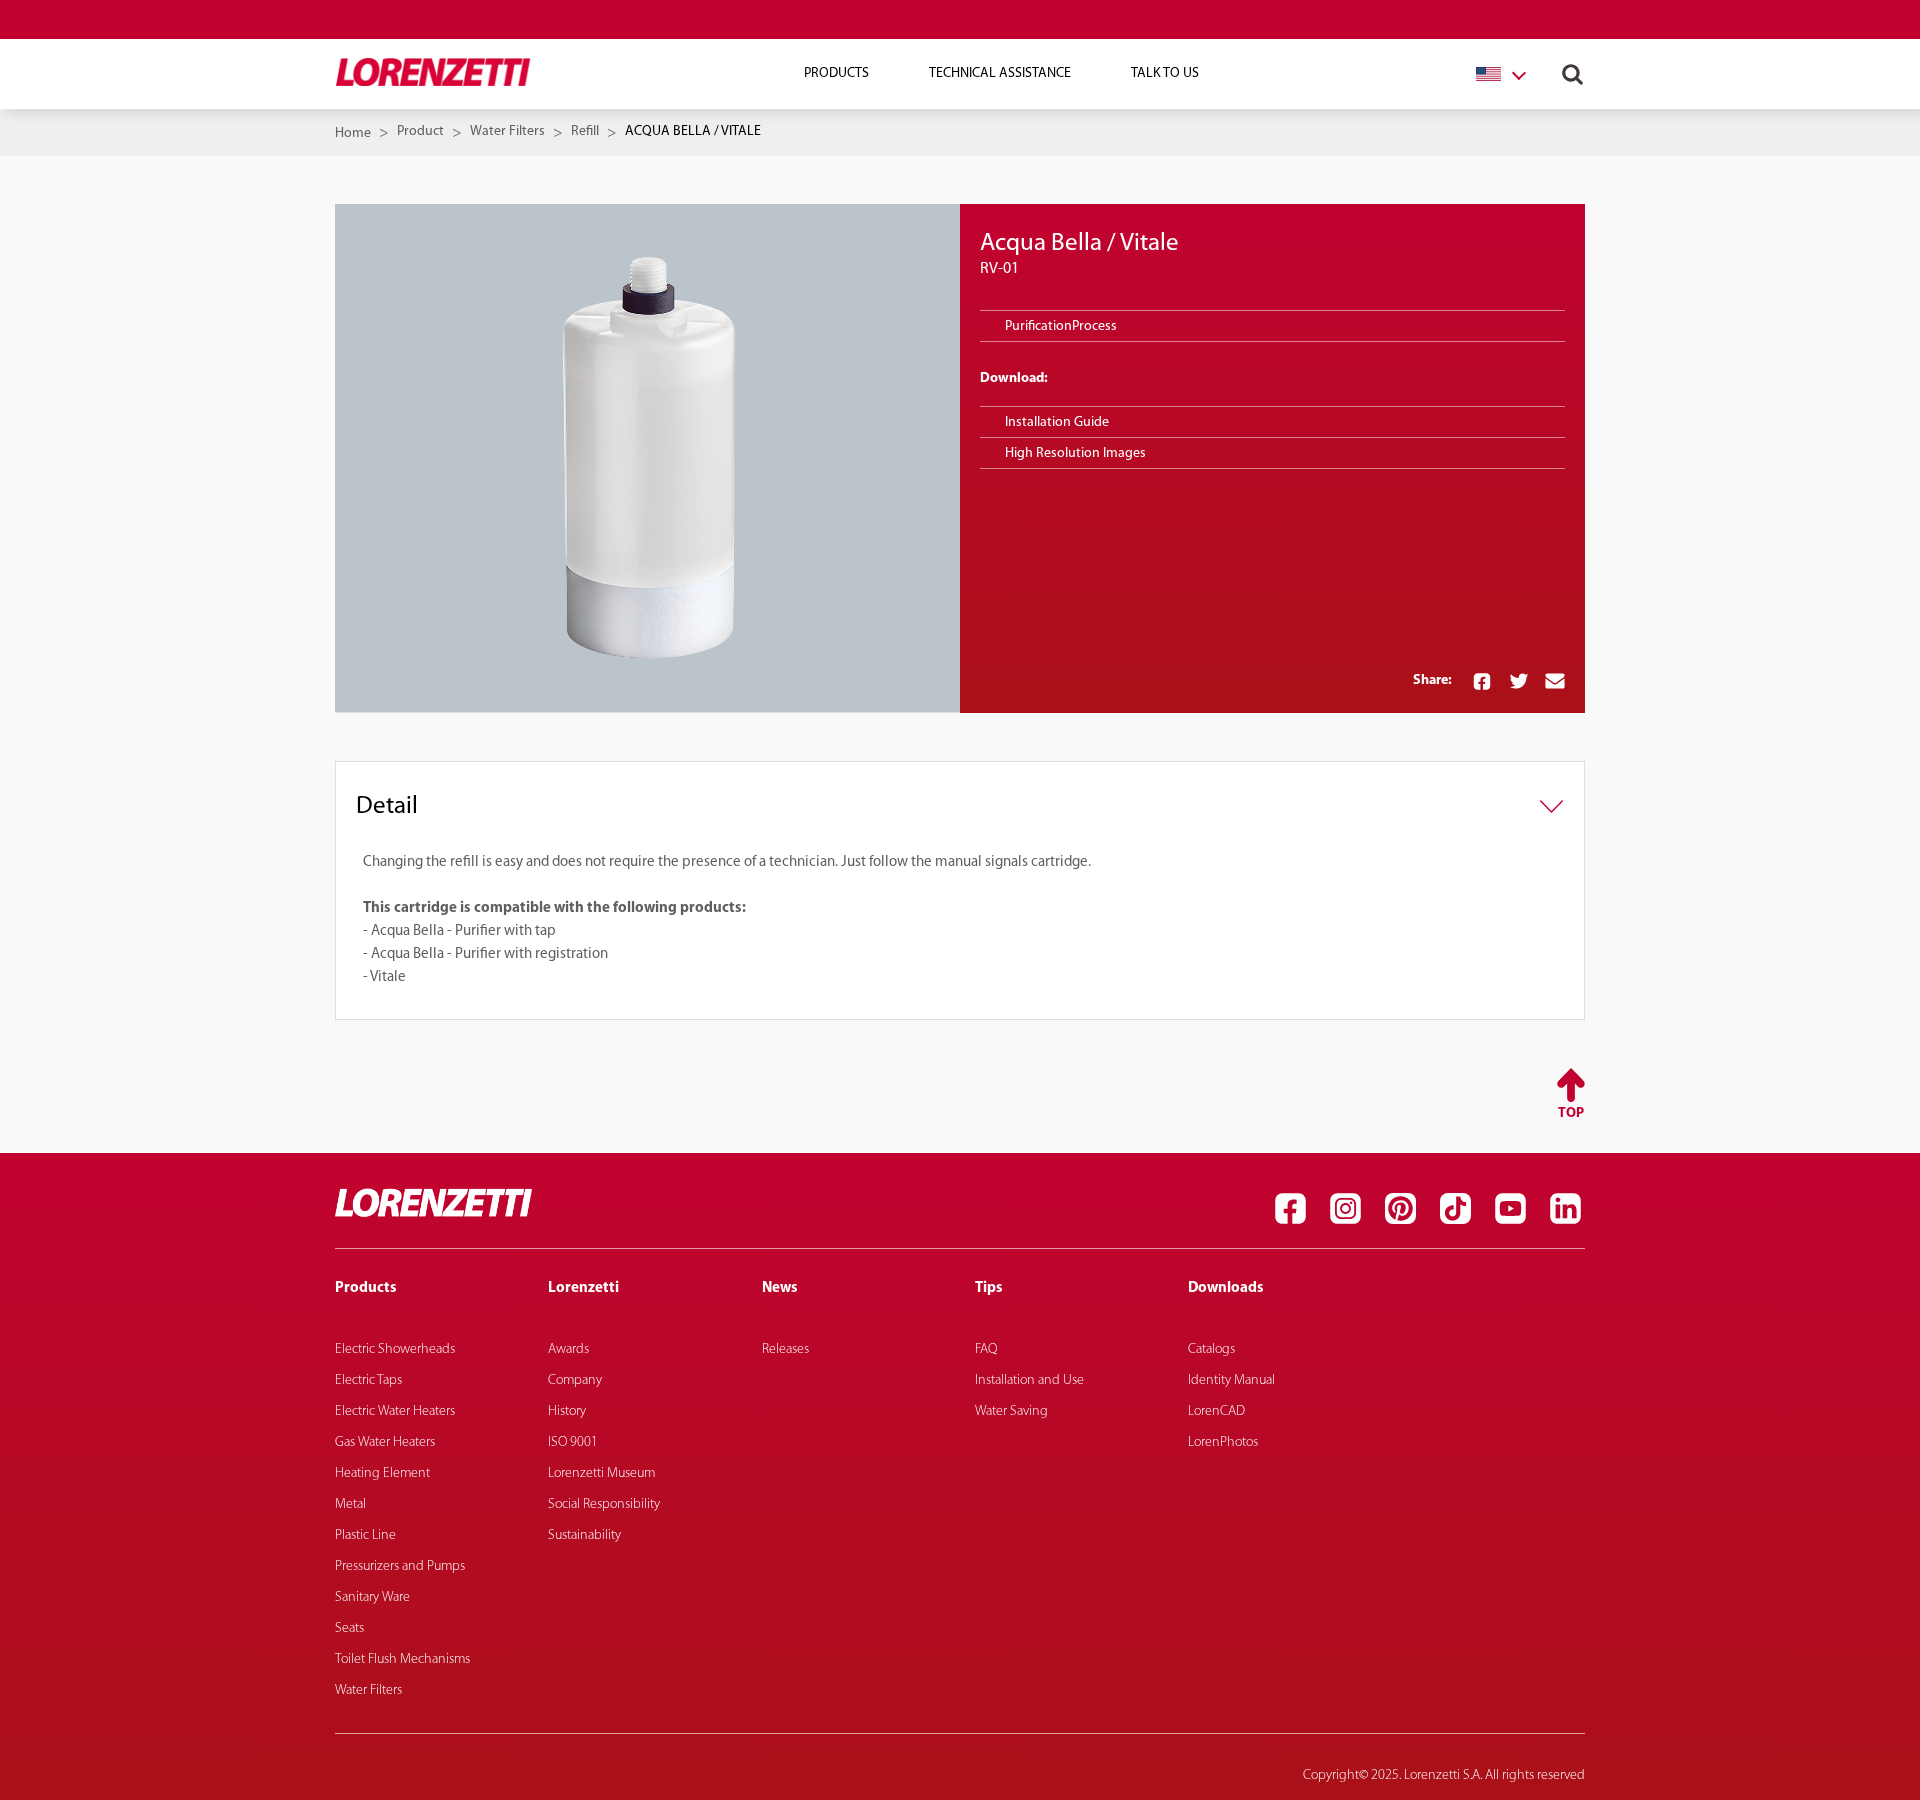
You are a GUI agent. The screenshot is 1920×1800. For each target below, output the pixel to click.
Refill (585, 131)
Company (575, 1380)
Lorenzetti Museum (601, 1473)
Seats (349, 1628)
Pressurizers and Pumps (400, 1566)
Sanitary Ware (372, 1597)
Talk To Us (1165, 73)
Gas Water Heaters (385, 1442)
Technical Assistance (1000, 73)
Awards (568, 1349)
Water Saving (1011, 1411)
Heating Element (382, 1473)
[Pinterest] (1400, 1208)
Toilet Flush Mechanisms (402, 1659)
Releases (785, 1349)
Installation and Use (1029, 1380)
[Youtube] (1510, 1208)
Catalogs (1211, 1349)
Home (353, 133)
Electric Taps (368, 1380)
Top (1571, 1113)
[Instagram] (1345, 1208)
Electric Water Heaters (395, 1411)
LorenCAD (1216, 1411)
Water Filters (507, 131)
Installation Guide (1057, 422)
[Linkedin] (1565, 1208)
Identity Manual (1231, 1380)
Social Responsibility (604, 1504)
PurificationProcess (1061, 326)
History (567, 1411)
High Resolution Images (1075, 453)
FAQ (986, 1349)
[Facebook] (1290, 1208)
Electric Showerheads (395, 1349)
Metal (350, 1504)
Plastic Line (365, 1535)
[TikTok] (1455, 1208)
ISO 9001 (573, 1442)
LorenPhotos (1223, 1442)
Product (420, 131)
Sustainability (584, 1535)
